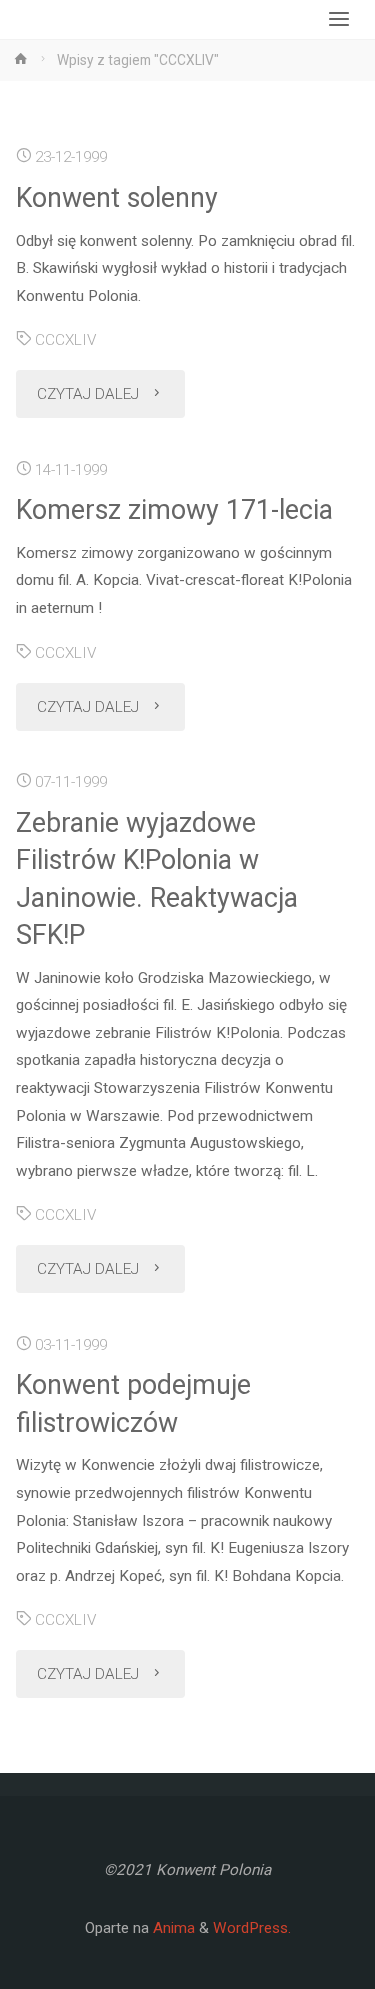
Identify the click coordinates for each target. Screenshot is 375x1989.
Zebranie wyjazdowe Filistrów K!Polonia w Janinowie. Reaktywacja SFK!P (157, 879)
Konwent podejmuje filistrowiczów (133, 1403)
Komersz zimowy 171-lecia (174, 510)
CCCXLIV (65, 340)
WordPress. (252, 1928)
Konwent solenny (117, 198)
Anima (172, 1928)
